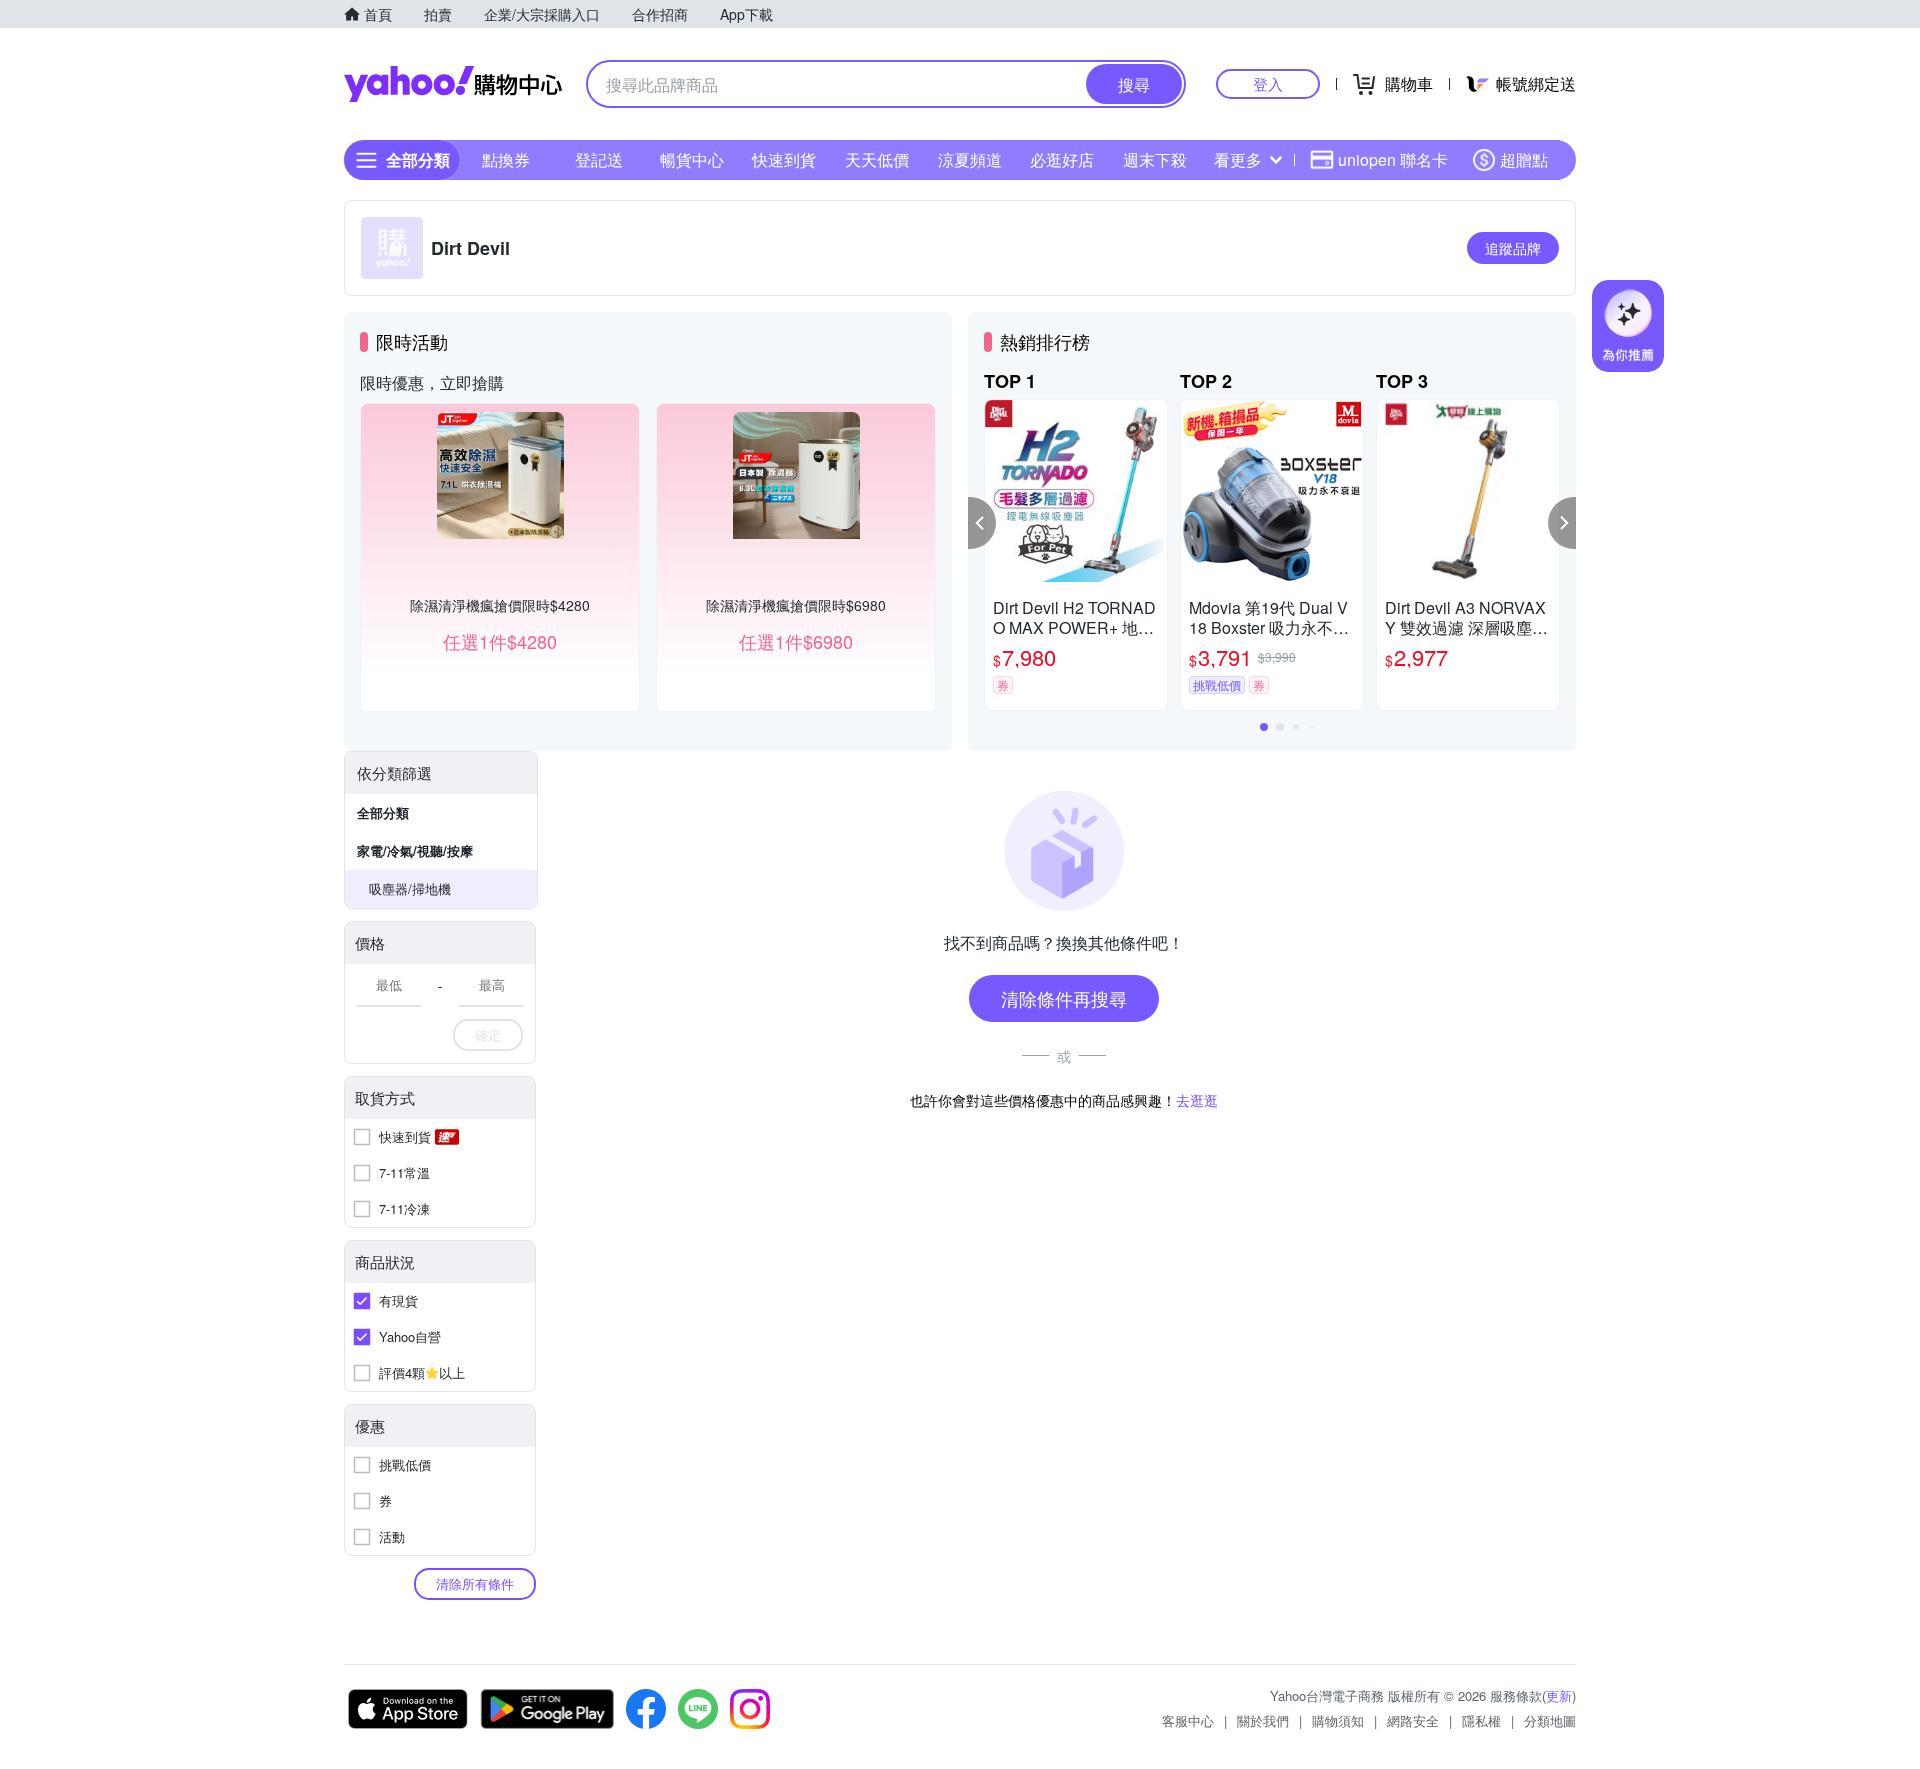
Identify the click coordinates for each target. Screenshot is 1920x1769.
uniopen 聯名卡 (1393, 159)
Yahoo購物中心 (453, 84)
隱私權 (1481, 1720)
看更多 (1238, 159)
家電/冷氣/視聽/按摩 (415, 850)
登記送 (599, 159)
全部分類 (383, 812)
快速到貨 (784, 159)
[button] (982, 523)
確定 (488, 1034)
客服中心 (1188, 1720)
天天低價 (877, 159)
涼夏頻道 (970, 159)
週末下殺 (1155, 159)
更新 (1559, 1695)
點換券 (506, 159)
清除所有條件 (475, 1583)
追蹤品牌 (1513, 248)
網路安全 (1413, 1720)
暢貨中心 (692, 159)
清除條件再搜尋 (1064, 998)
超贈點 (1524, 159)
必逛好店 (1062, 159)
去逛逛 (1197, 1100)
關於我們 (1263, 1720)
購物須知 (1338, 1720)
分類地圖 (1550, 1720)
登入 (1268, 83)
